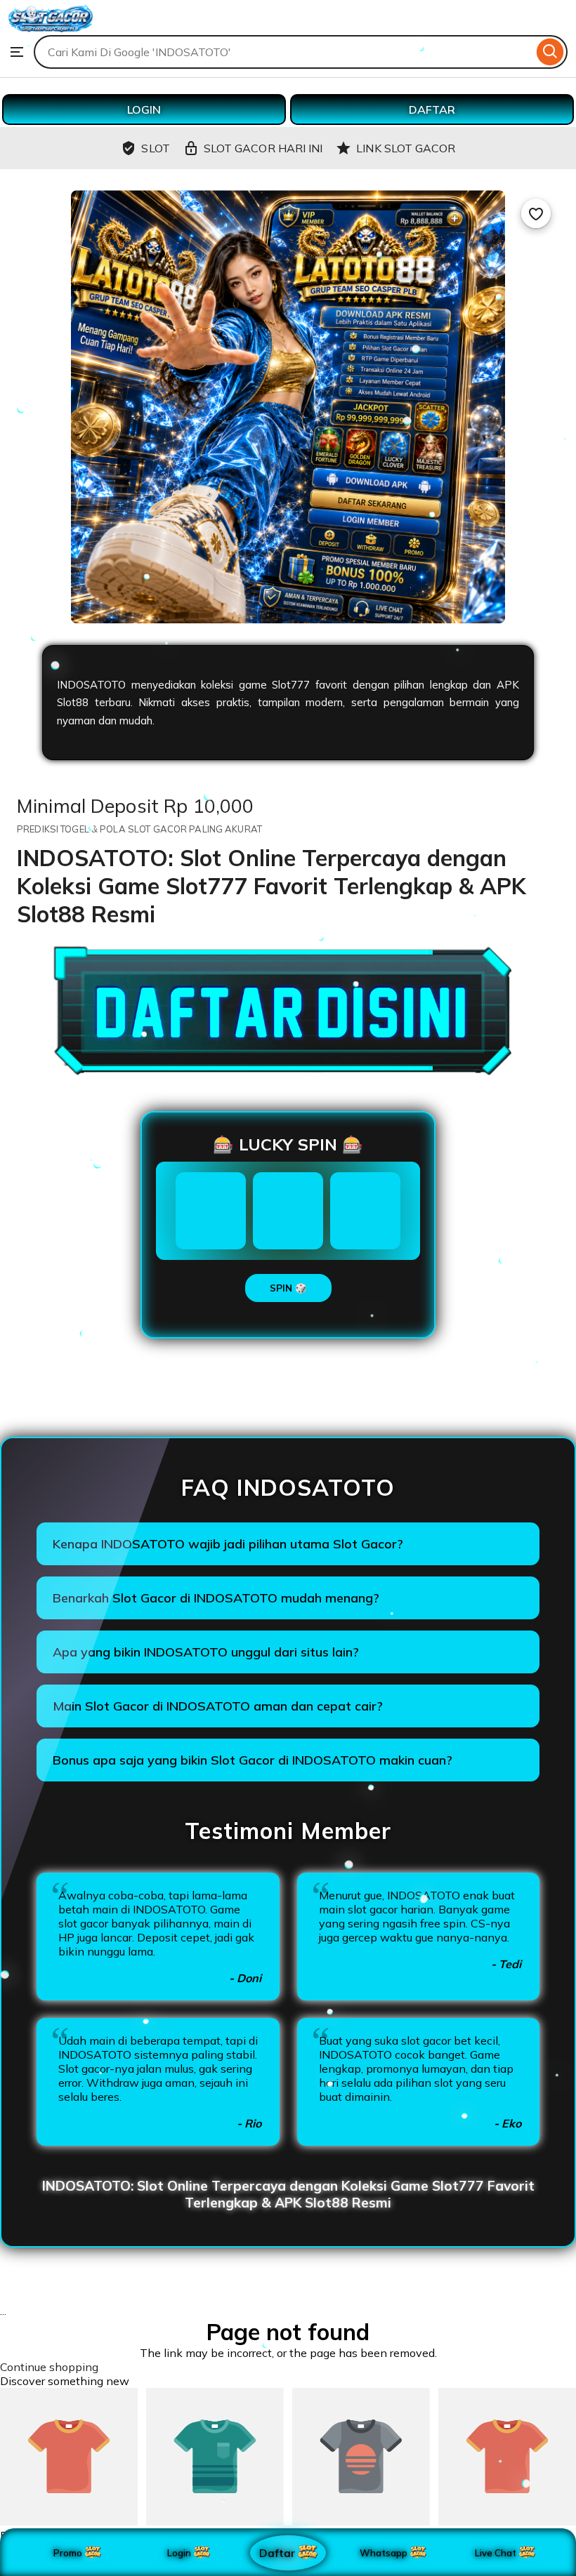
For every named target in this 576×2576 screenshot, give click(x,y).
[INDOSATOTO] (51, 28)
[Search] (550, 52)
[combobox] (283, 52)
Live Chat (496, 2553)
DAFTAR (432, 109)
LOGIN (144, 109)
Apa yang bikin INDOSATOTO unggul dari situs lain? (206, 1652)
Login (179, 2553)
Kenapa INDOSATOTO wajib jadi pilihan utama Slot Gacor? (228, 1544)
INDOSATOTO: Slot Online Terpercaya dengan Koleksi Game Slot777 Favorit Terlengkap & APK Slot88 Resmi (288, 2194)
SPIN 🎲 (288, 1288)
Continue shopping (49, 2367)
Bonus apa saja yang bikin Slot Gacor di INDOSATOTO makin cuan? (253, 1760)
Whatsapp (386, 2553)
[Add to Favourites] (536, 213)
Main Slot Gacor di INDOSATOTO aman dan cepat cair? (218, 1706)
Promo (68, 2553)
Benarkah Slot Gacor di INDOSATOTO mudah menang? (216, 1598)
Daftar (277, 2552)
